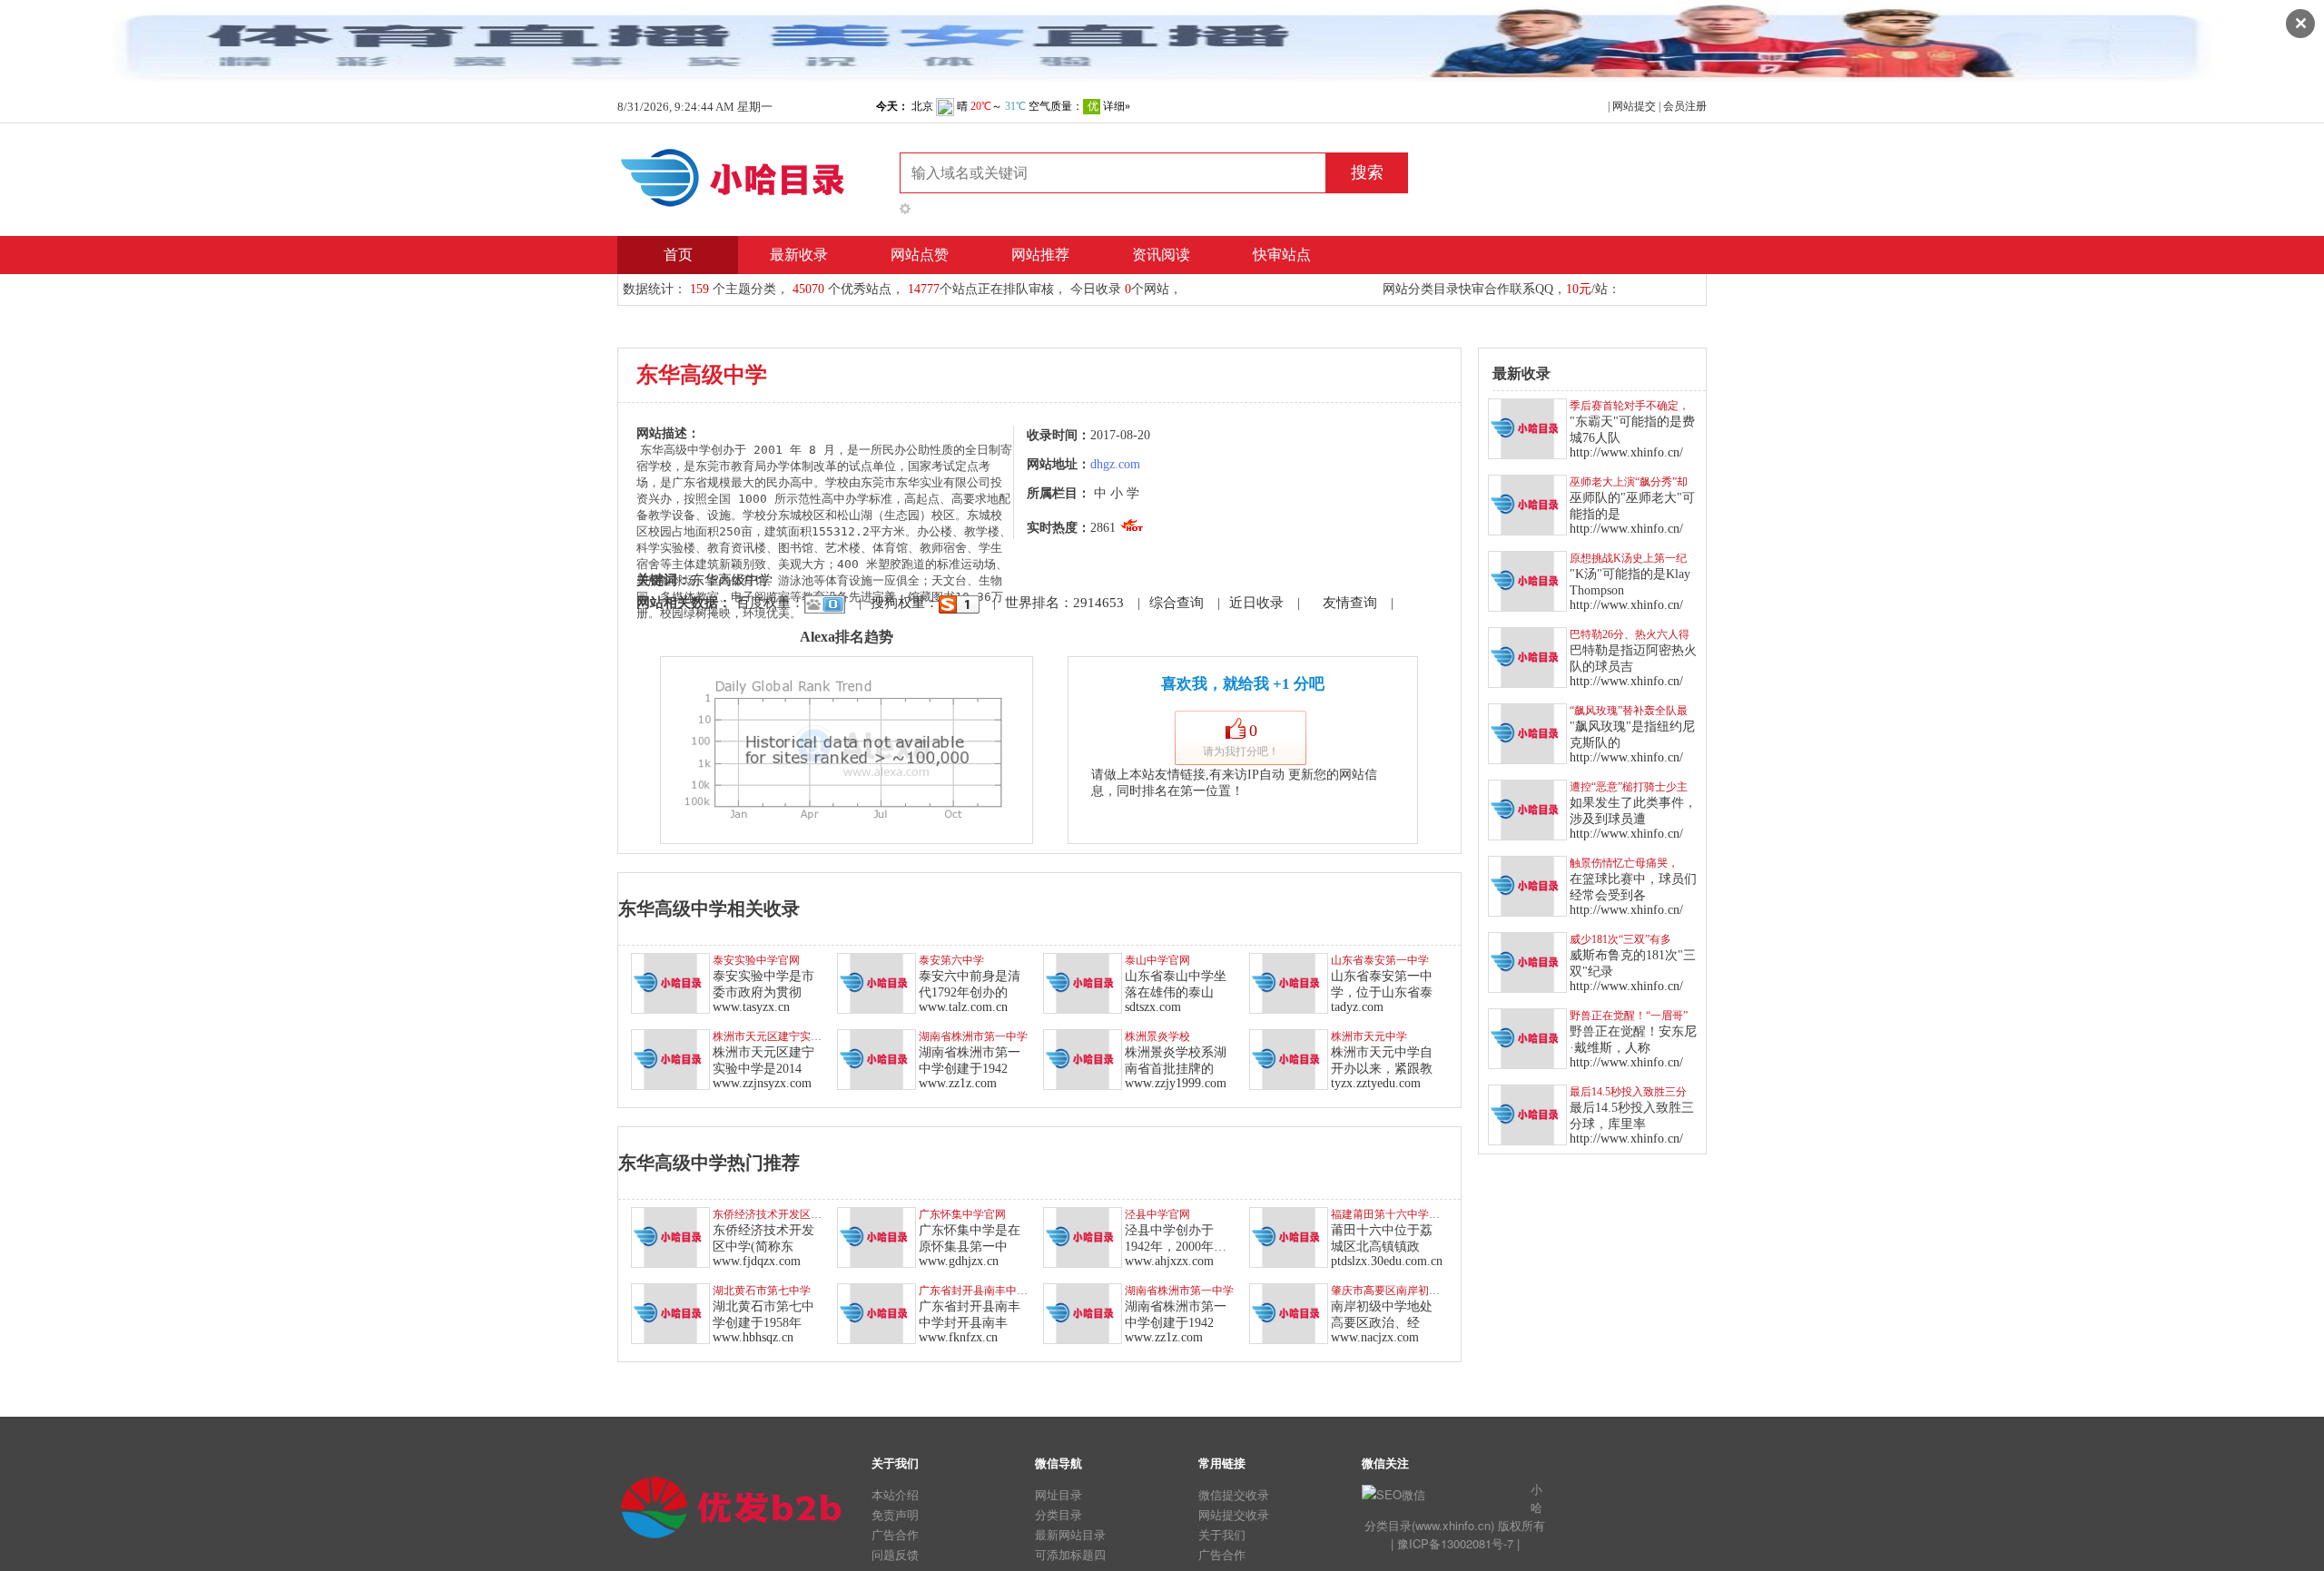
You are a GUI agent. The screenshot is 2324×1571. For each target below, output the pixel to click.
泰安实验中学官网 (756, 960)
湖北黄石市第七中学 (762, 1291)
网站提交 (1634, 106)
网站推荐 (1040, 255)
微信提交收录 (1234, 1494)
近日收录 (1256, 603)
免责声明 (895, 1514)
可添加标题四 (1070, 1554)
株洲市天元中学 (1369, 1036)
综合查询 (1177, 603)
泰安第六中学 (951, 960)
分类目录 (1059, 1514)
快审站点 (1282, 255)
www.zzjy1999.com (1176, 1083)
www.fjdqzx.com (757, 1261)
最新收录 (799, 255)
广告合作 (895, 1534)
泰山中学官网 (1157, 960)
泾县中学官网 (1157, 1214)
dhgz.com (1115, 464)
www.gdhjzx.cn (959, 1261)
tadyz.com (1357, 1007)
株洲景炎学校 (1157, 1036)
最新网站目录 (1070, 1534)
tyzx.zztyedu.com (1376, 1083)
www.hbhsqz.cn (753, 1337)
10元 (1579, 289)
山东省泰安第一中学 (1380, 960)
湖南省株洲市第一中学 (973, 1036)
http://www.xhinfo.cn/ (1626, 452)
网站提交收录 (1234, 1514)
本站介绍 (895, 1494)
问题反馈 (895, 1554)
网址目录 (1059, 1494)
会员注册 (1685, 106)
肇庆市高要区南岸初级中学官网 (1407, 1291)
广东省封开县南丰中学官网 (984, 1291)
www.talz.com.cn (963, 1007)
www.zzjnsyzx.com (762, 1083)
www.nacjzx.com (1375, 1337)
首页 (678, 255)
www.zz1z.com (958, 1083)
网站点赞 (920, 255)
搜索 (1367, 172)
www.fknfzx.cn (958, 1337)
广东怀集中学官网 (962, 1214)
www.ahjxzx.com (1169, 1261)
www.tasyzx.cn (751, 1007)
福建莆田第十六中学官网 (1391, 1214)
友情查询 (1350, 603)
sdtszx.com (1153, 1007)
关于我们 (1222, 1534)
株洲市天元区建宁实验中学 (778, 1036)
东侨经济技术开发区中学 (773, 1214)
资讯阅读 (1161, 255)
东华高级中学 (732, 580)
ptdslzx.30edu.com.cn (1387, 1261)
